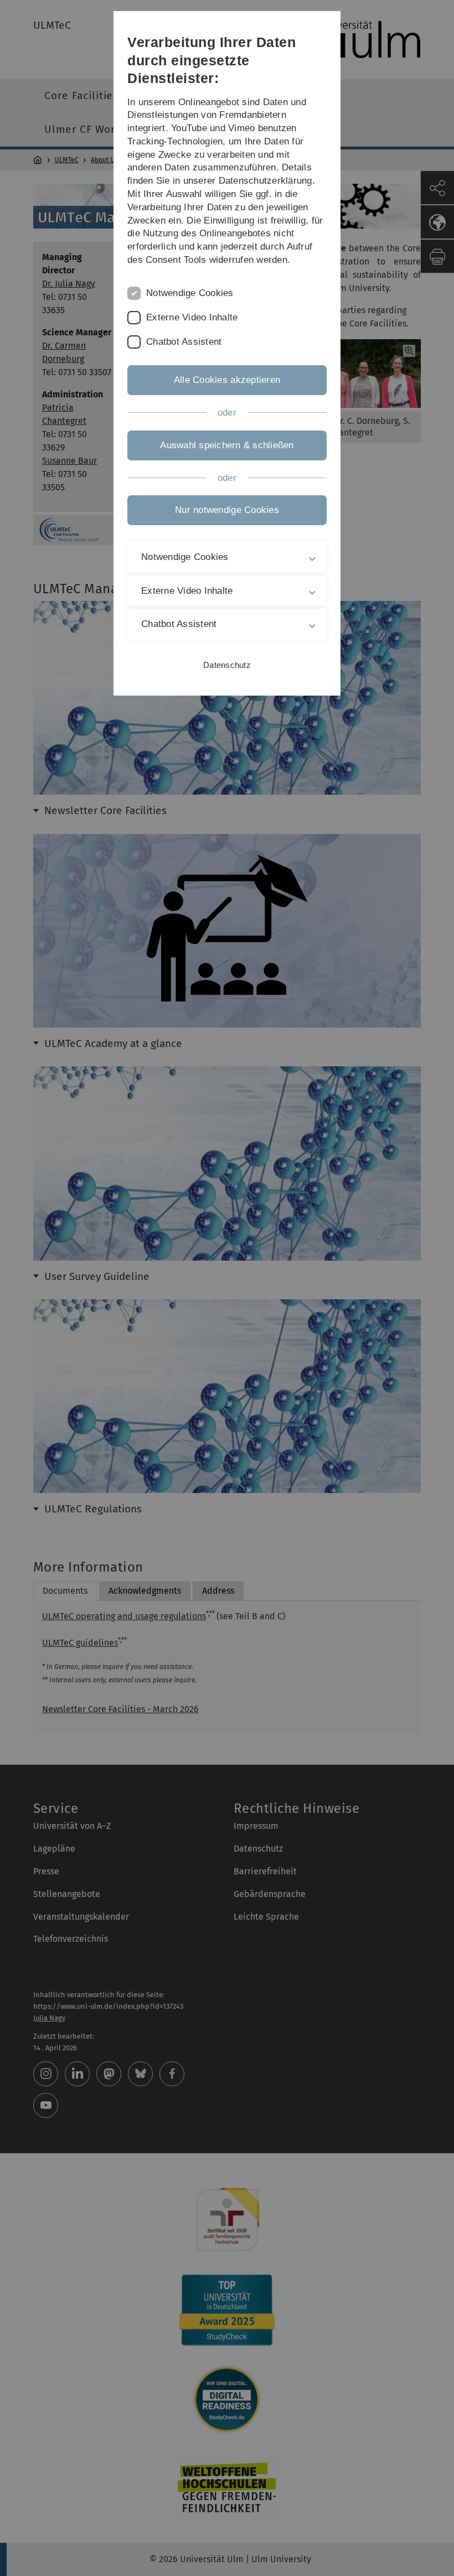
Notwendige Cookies (190, 293)
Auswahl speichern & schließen (227, 445)
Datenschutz (227, 665)
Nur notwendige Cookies (227, 510)
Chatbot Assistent (184, 342)
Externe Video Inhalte (192, 317)
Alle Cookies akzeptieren (227, 380)
